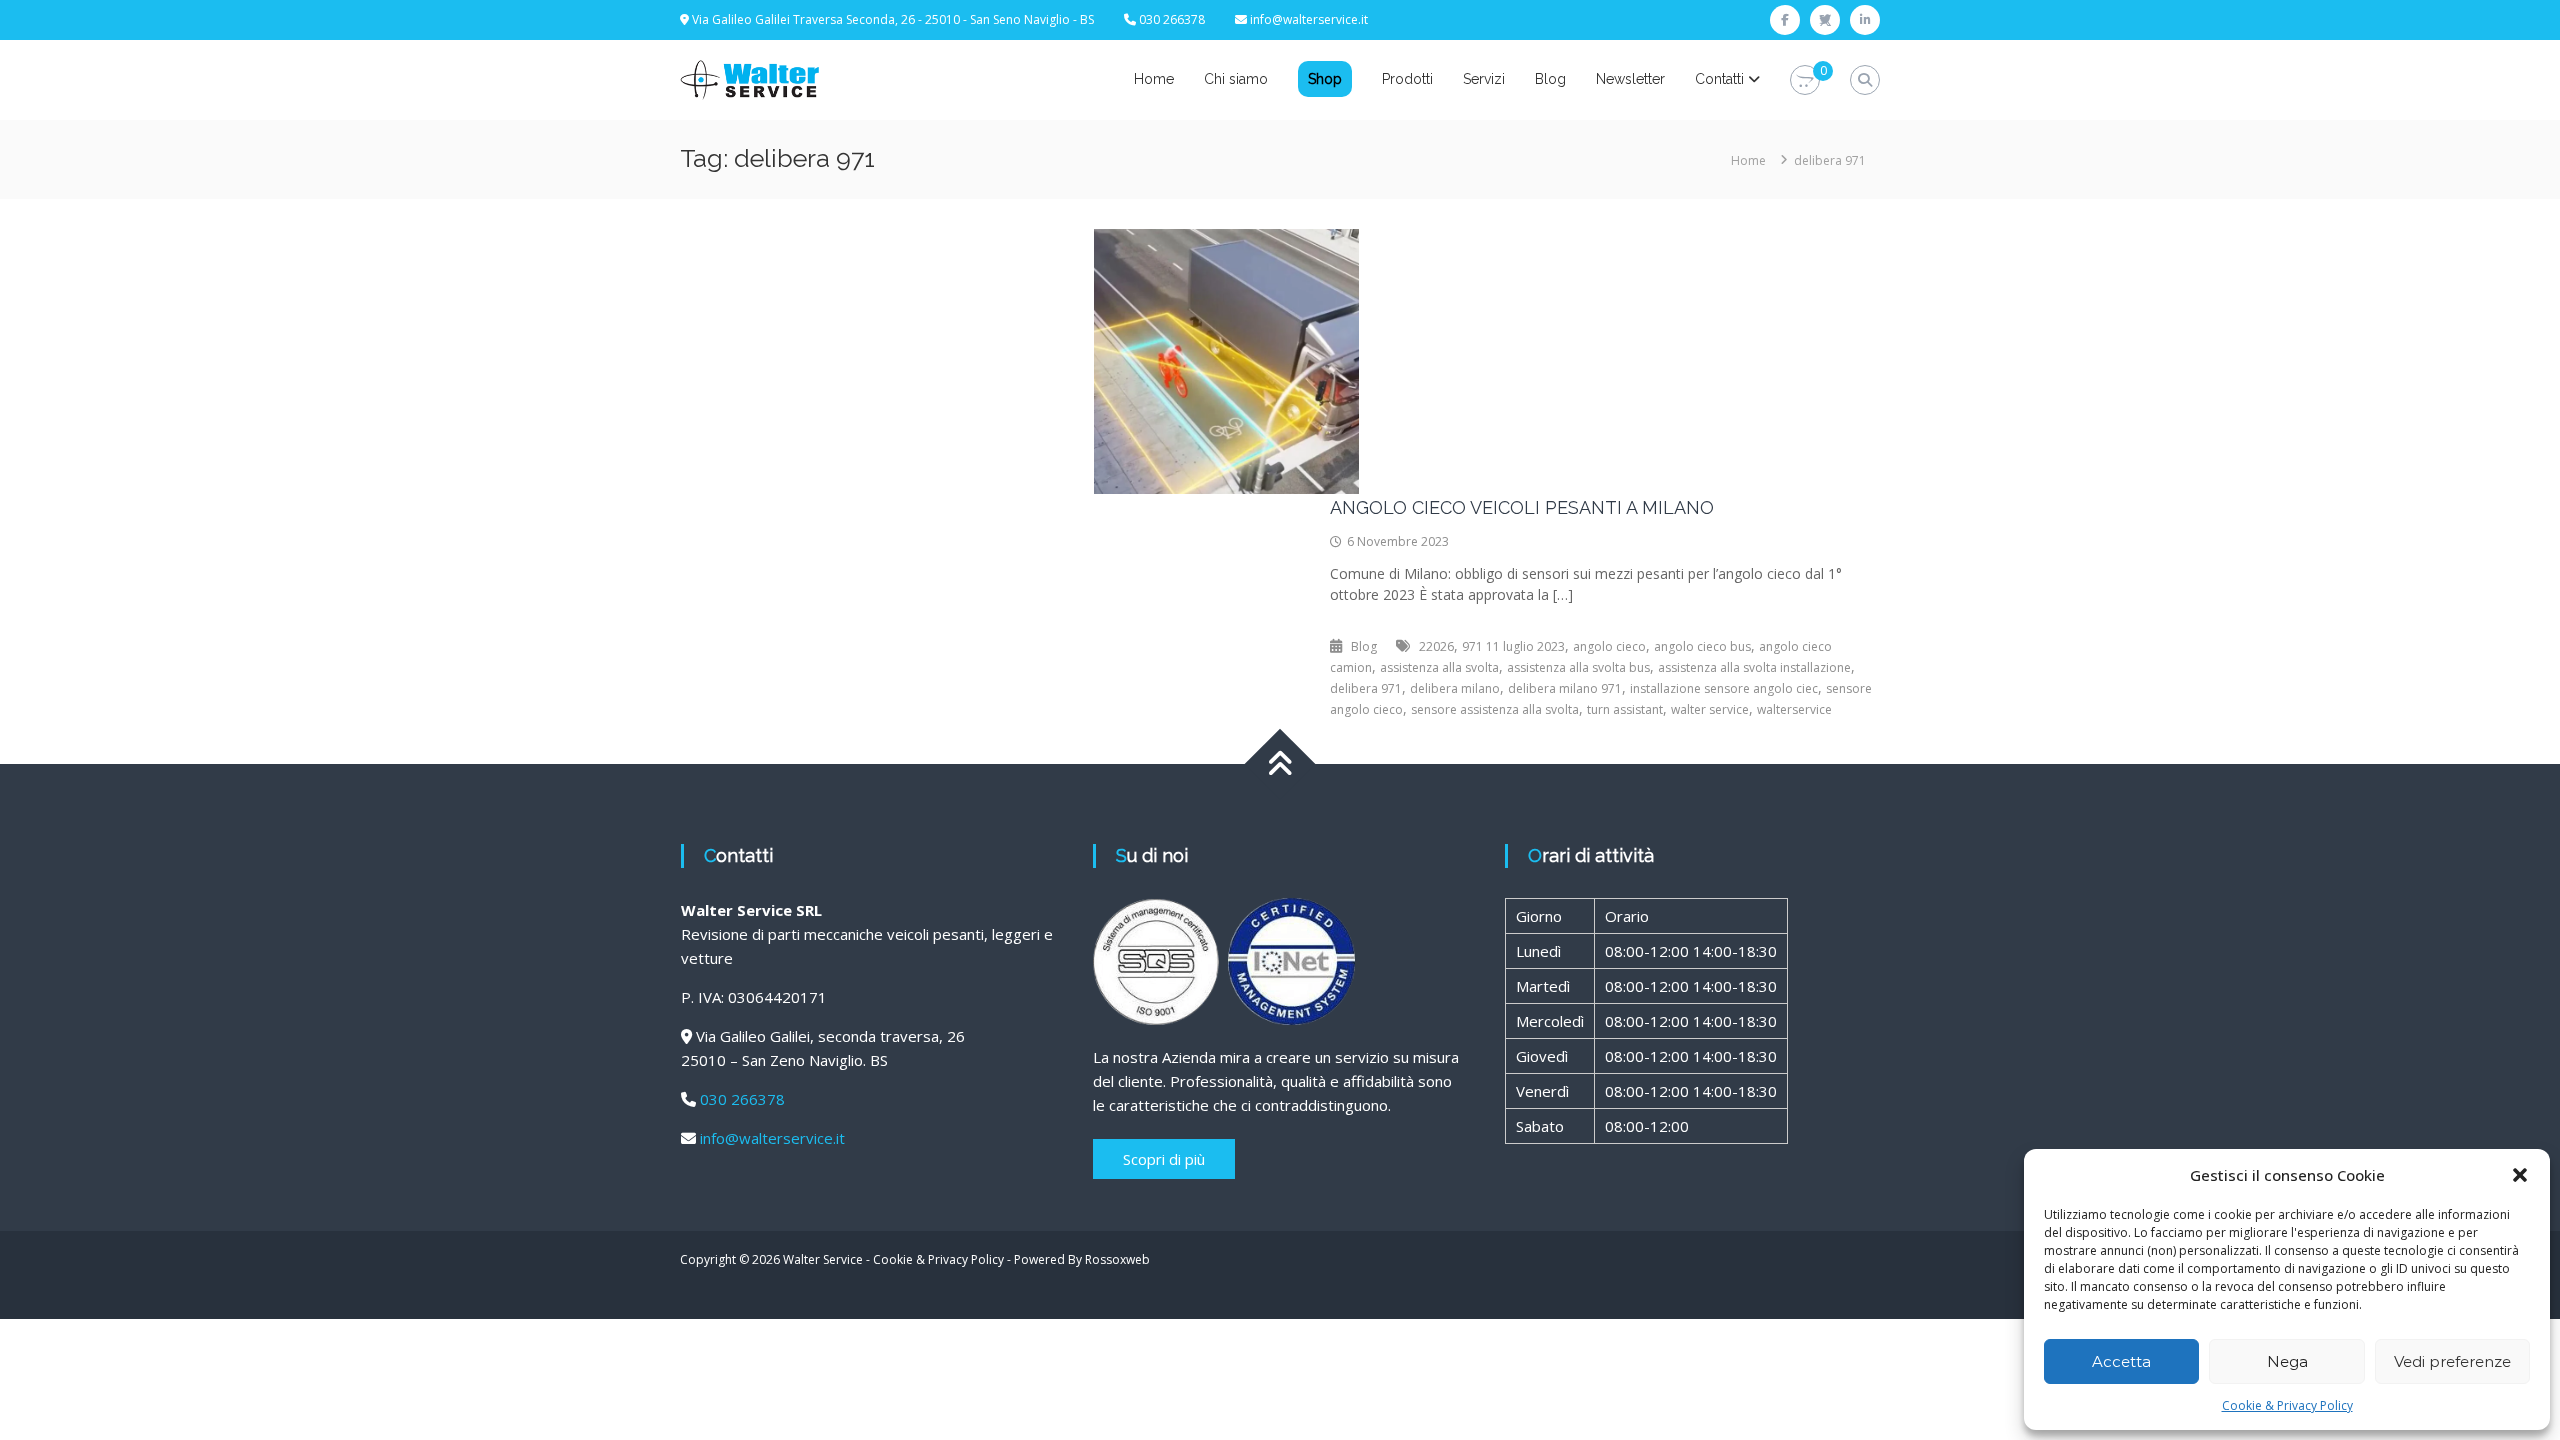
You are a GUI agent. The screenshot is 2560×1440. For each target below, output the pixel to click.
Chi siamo (1236, 79)
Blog (1550, 79)
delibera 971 (1366, 688)
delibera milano (1455, 688)
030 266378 (742, 1099)
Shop (1325, 79)
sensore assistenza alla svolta (1495, 709)
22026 (1436, 646)
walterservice (1794, 709)
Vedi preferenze (2452, 1361)
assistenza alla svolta (1439, 667)
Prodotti (1407, 79)
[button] (2520, 1175)
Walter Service (823, 1259)
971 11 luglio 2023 (1513, 646)
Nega (2287, 1361)
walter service (1710, 709)
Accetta (2121, 1361)
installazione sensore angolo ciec (1724, 688)
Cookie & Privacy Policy (2287, 1405)
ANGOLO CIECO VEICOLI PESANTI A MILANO (1522, 507)
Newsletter (1630, 79)
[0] (1805, 80)
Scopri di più (1164, 1159)
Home (1154, 79)
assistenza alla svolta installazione (1754, 667)
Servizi (1484, 79)
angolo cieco (1609, 646)
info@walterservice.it (1309, 19)
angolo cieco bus (1702, 646)
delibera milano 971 (1565, 688)
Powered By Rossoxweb (1082, 1259)
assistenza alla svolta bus (1578, 667)
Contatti (1719, 79)
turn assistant (1625, 709)
